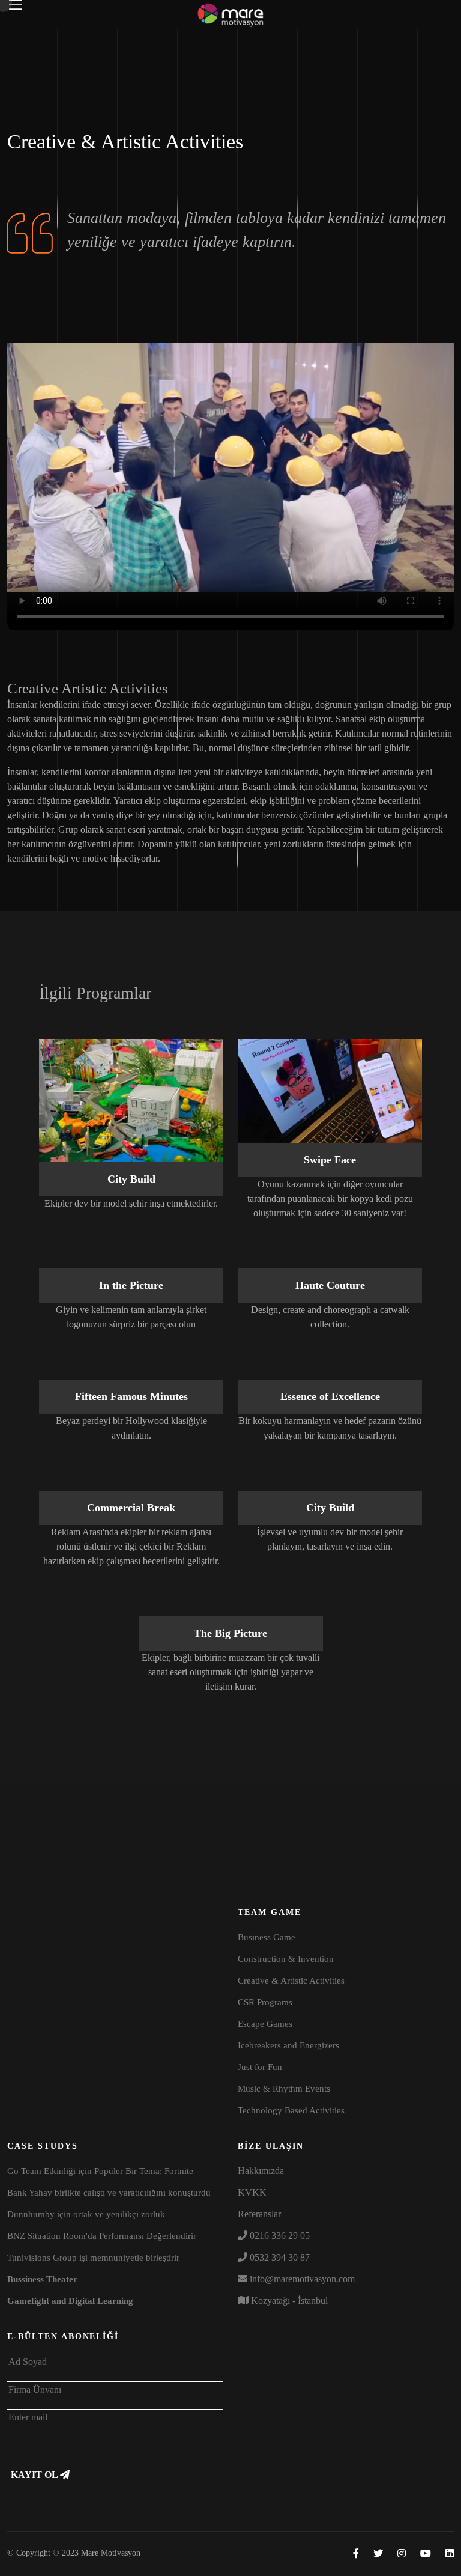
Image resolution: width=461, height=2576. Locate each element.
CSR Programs (265, 2002)
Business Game (267, 1937)
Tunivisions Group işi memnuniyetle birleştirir (93, 2258)
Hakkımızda (261, 2171)
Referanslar (259, 2214)
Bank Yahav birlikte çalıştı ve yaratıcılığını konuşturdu (109, 2193)
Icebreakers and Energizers (288, 2045)
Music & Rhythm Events (284, 2089)
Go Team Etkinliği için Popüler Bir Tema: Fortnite (100, 2171)
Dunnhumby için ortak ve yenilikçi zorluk (86, 2214)
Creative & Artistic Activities (291, 1981)
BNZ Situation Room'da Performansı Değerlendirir (102, 2236)
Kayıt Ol (35, 2475)
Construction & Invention (286, 1959)
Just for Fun (260, 2067)
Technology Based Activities (291, 2110)
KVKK (252, 2192)
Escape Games (265, 2024)
